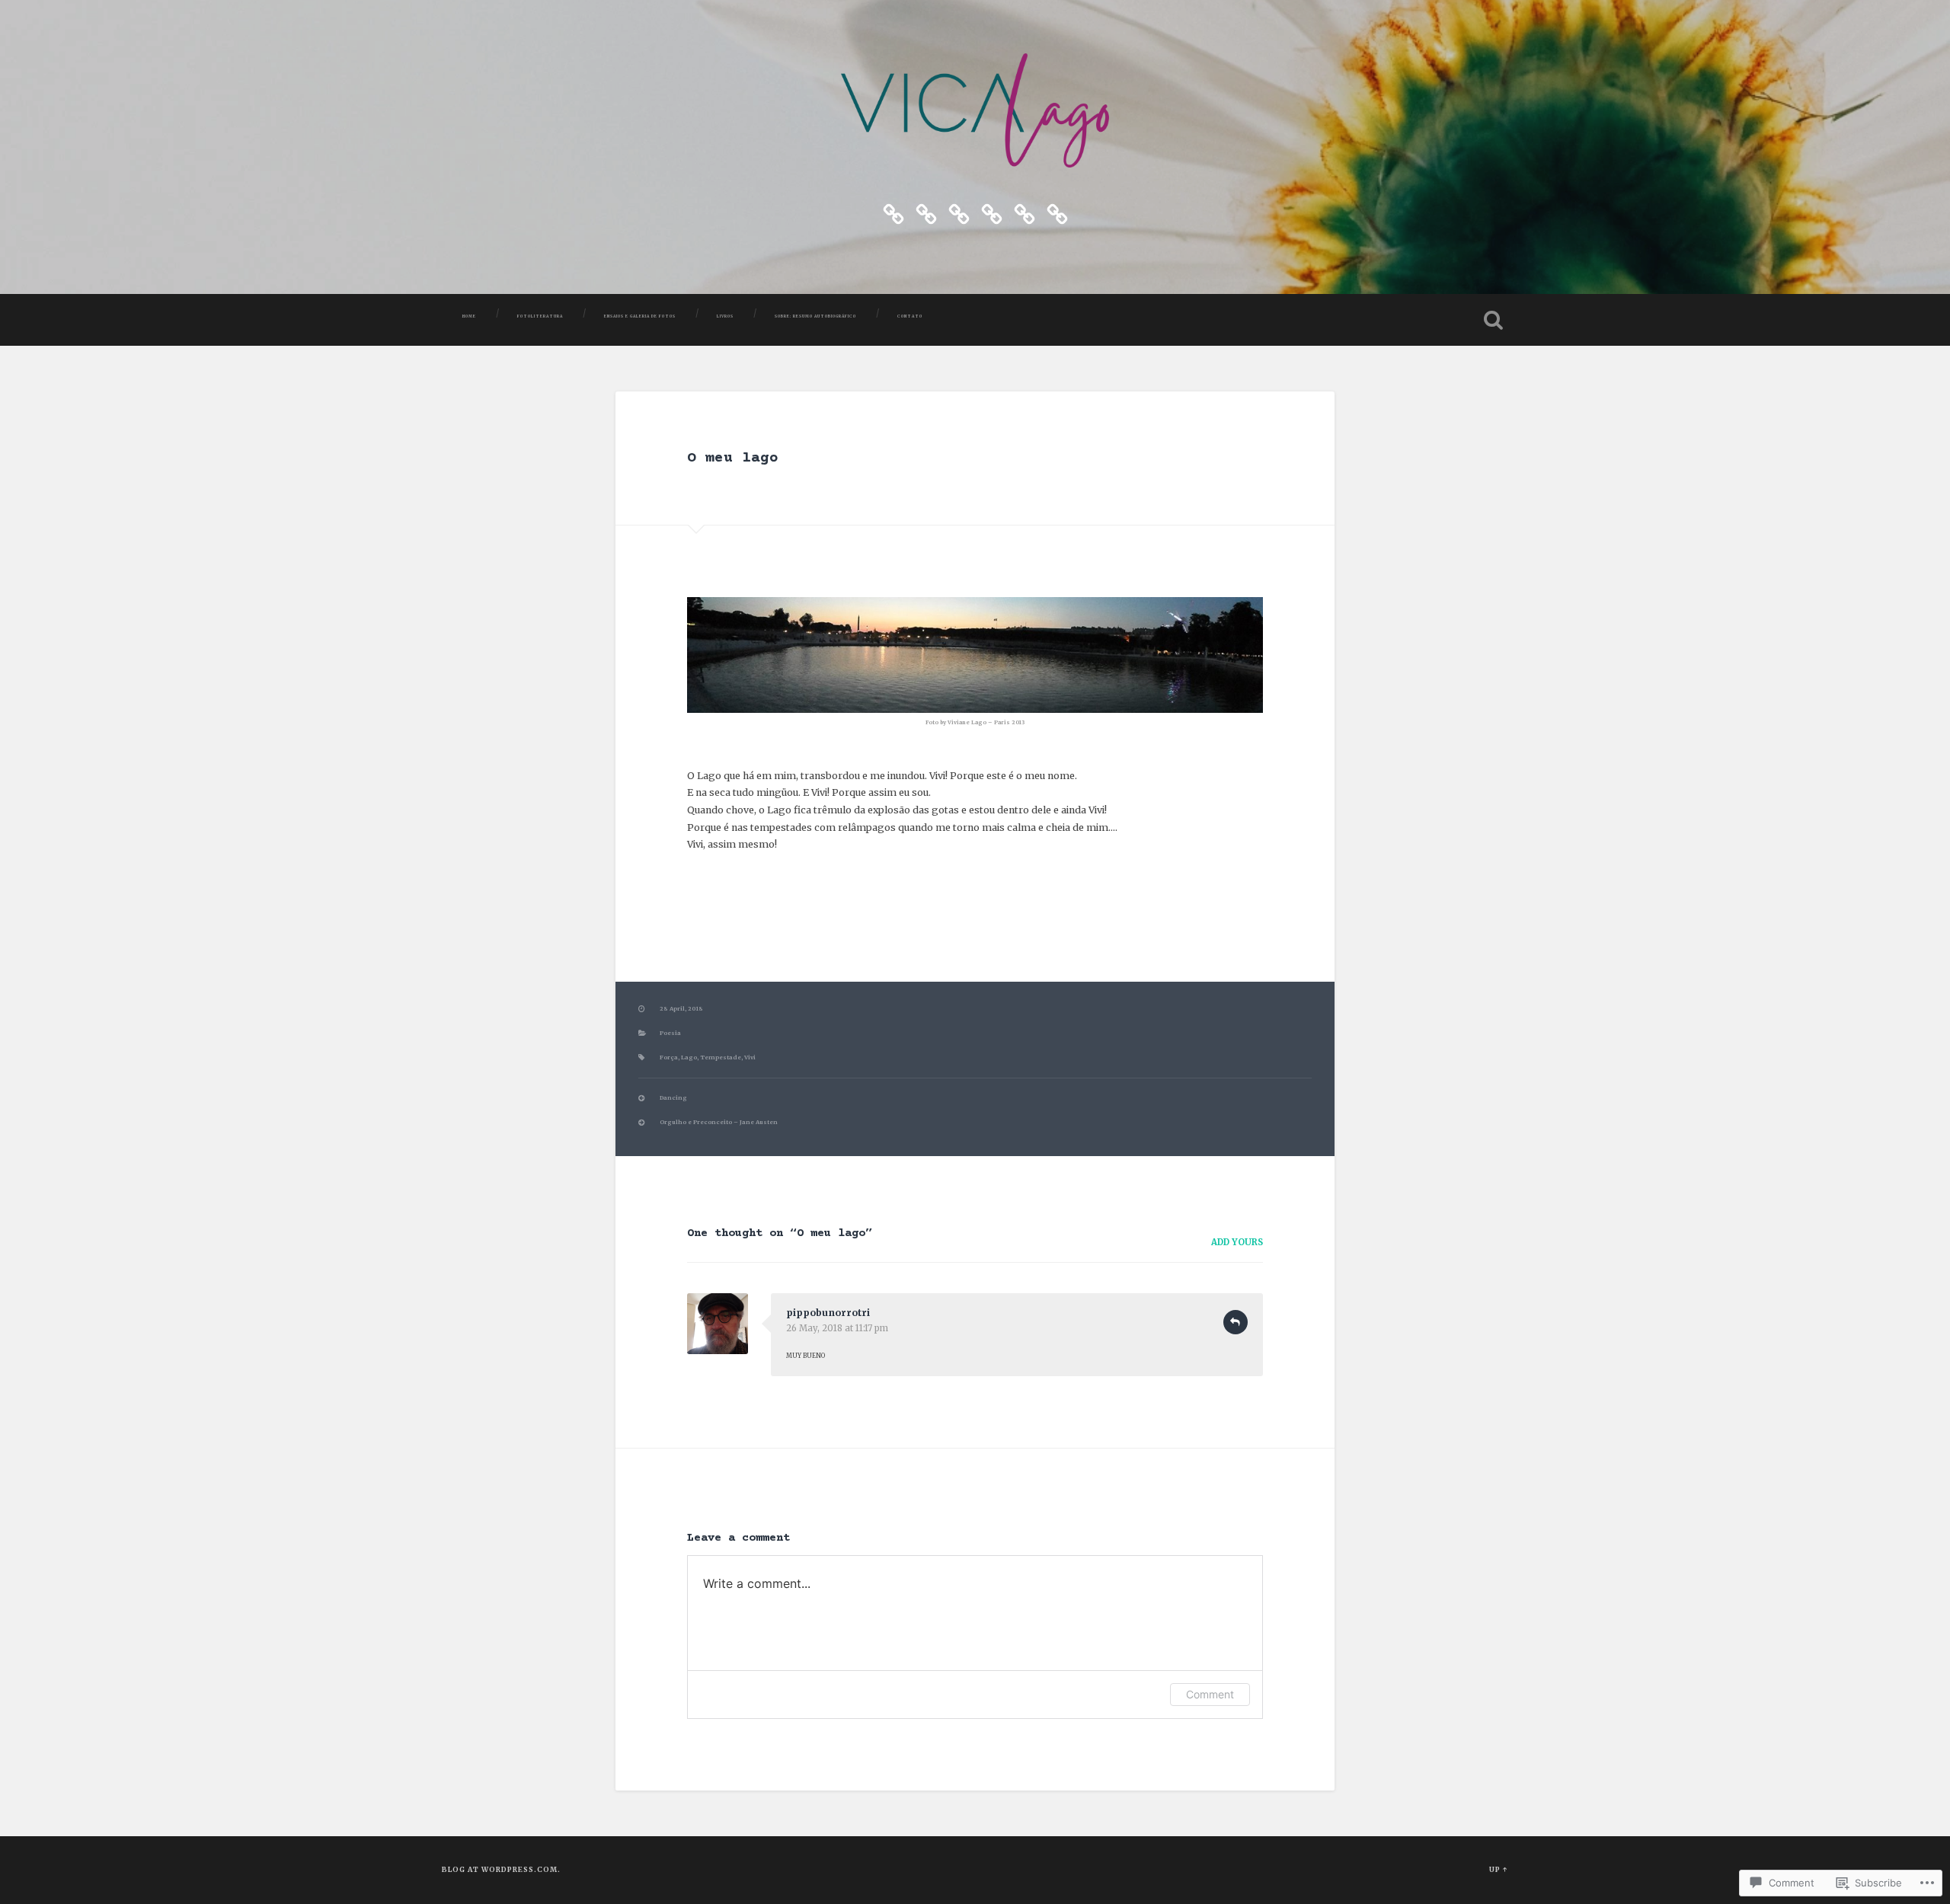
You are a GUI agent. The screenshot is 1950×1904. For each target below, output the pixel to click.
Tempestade (721, 1057)
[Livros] (992, 212)
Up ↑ (1499, 1869)
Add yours (1237, 1242)
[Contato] (1057, 212)
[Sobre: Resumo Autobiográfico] (1025, 212)
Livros (725, 316)
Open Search (1493, 320)
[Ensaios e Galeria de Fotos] (959, 212)
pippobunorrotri (828, 1313)
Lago (689, 1057)
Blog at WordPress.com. (501, 1869)
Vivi (750, 1057)
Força (669, 1057)
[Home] (893, 212)
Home (469, 316)
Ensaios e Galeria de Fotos (640, 316)
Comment (1210, 1694)
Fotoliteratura (540, 316)
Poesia (670, 1033)
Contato (910, 316)
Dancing (673, 1098)
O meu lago (733, 458)
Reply (1236, 1322)
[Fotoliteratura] (926, 212)
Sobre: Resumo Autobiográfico (815, 316)
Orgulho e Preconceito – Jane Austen (719, 1122)
